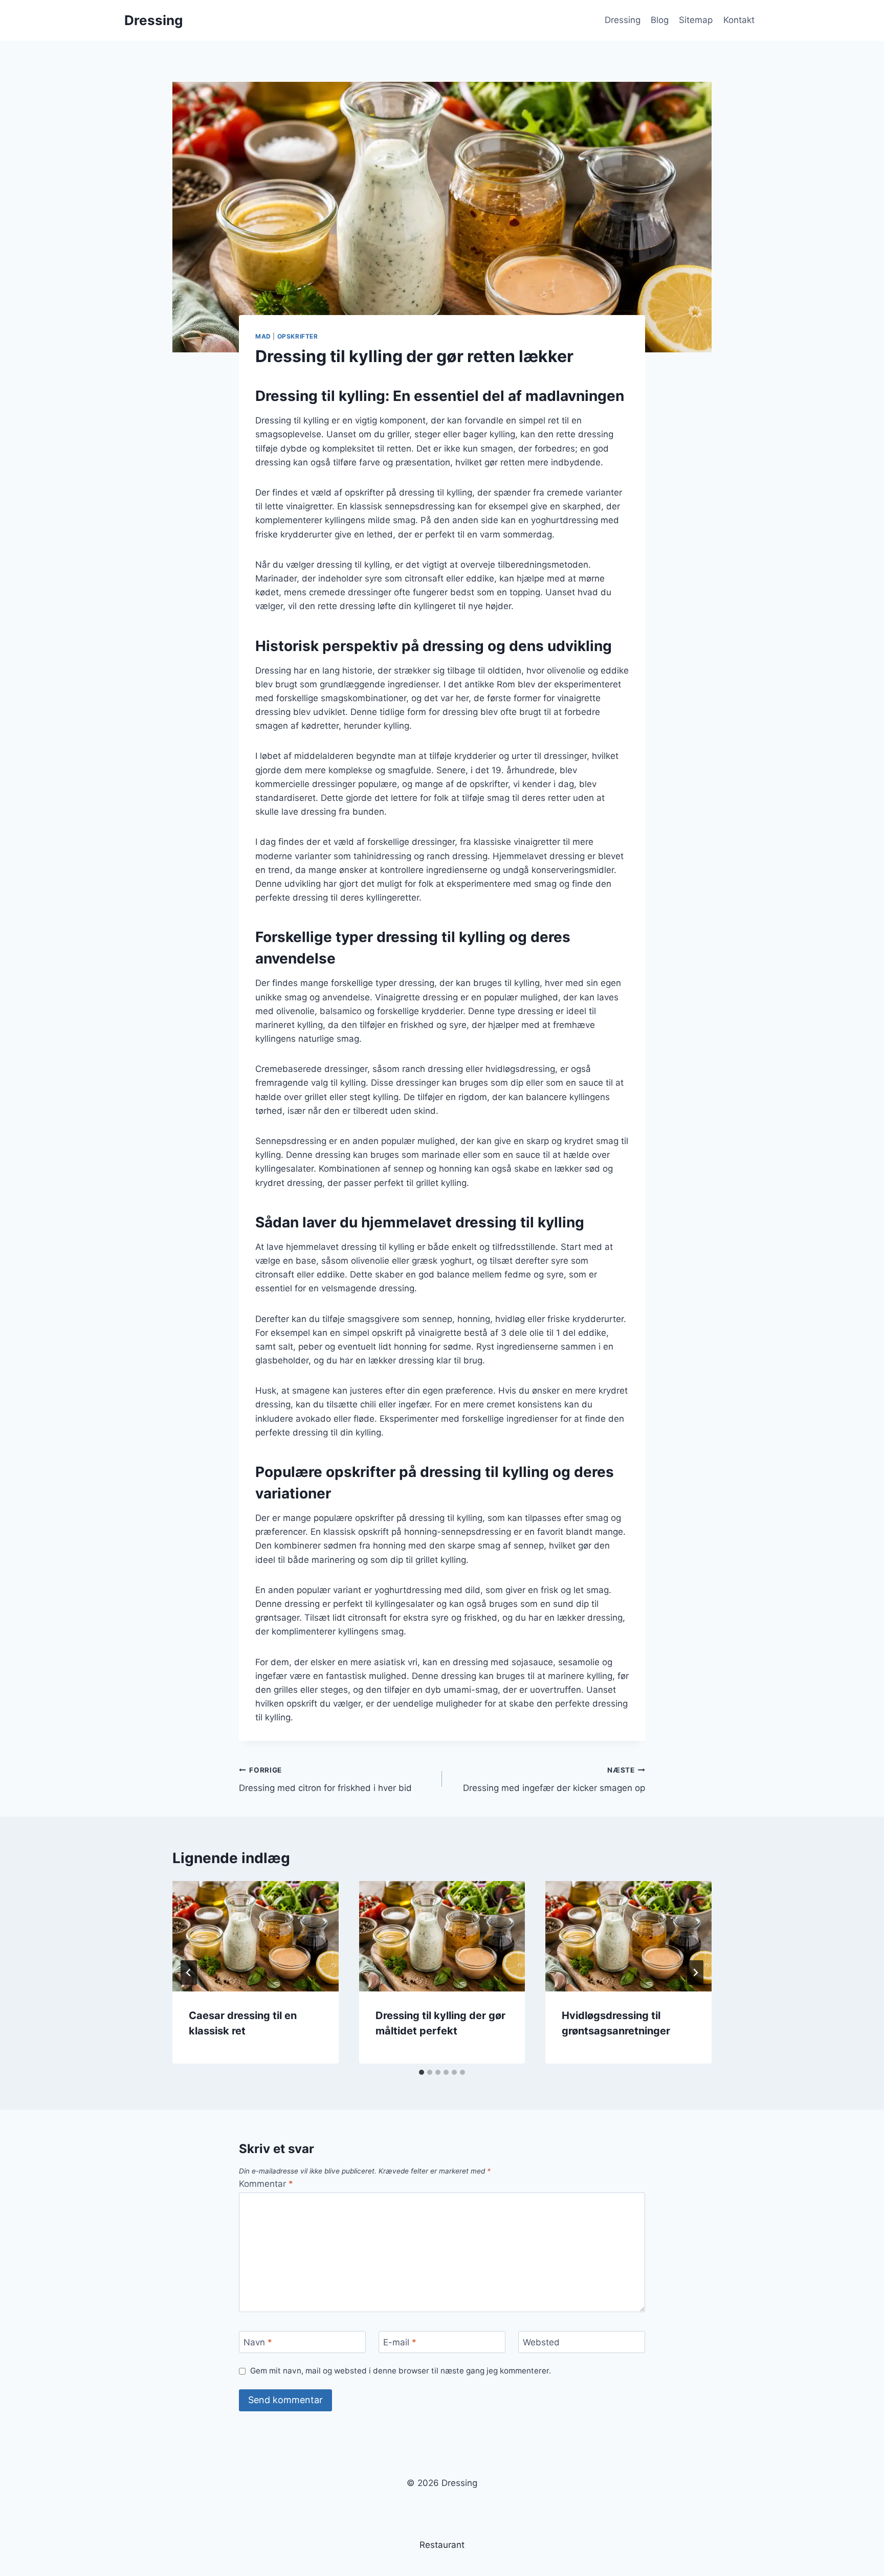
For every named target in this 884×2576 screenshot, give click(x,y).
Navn (258, 2342)
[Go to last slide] (189, 1973)
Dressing (623, 20)
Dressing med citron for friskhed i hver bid (325, 1779)
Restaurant (442, 2545)
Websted (541, 2342)
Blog (660, 20)
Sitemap (696, 20)
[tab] (422, 2072)
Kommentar (266, 2184)
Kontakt (739, 20)
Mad (263, 336)
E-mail (400, 2342)
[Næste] (695, 1973)
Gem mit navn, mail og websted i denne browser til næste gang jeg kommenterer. (401, 2371)
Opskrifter (298, 336)
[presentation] (256, 1936)
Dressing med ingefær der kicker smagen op (554, 1779)
